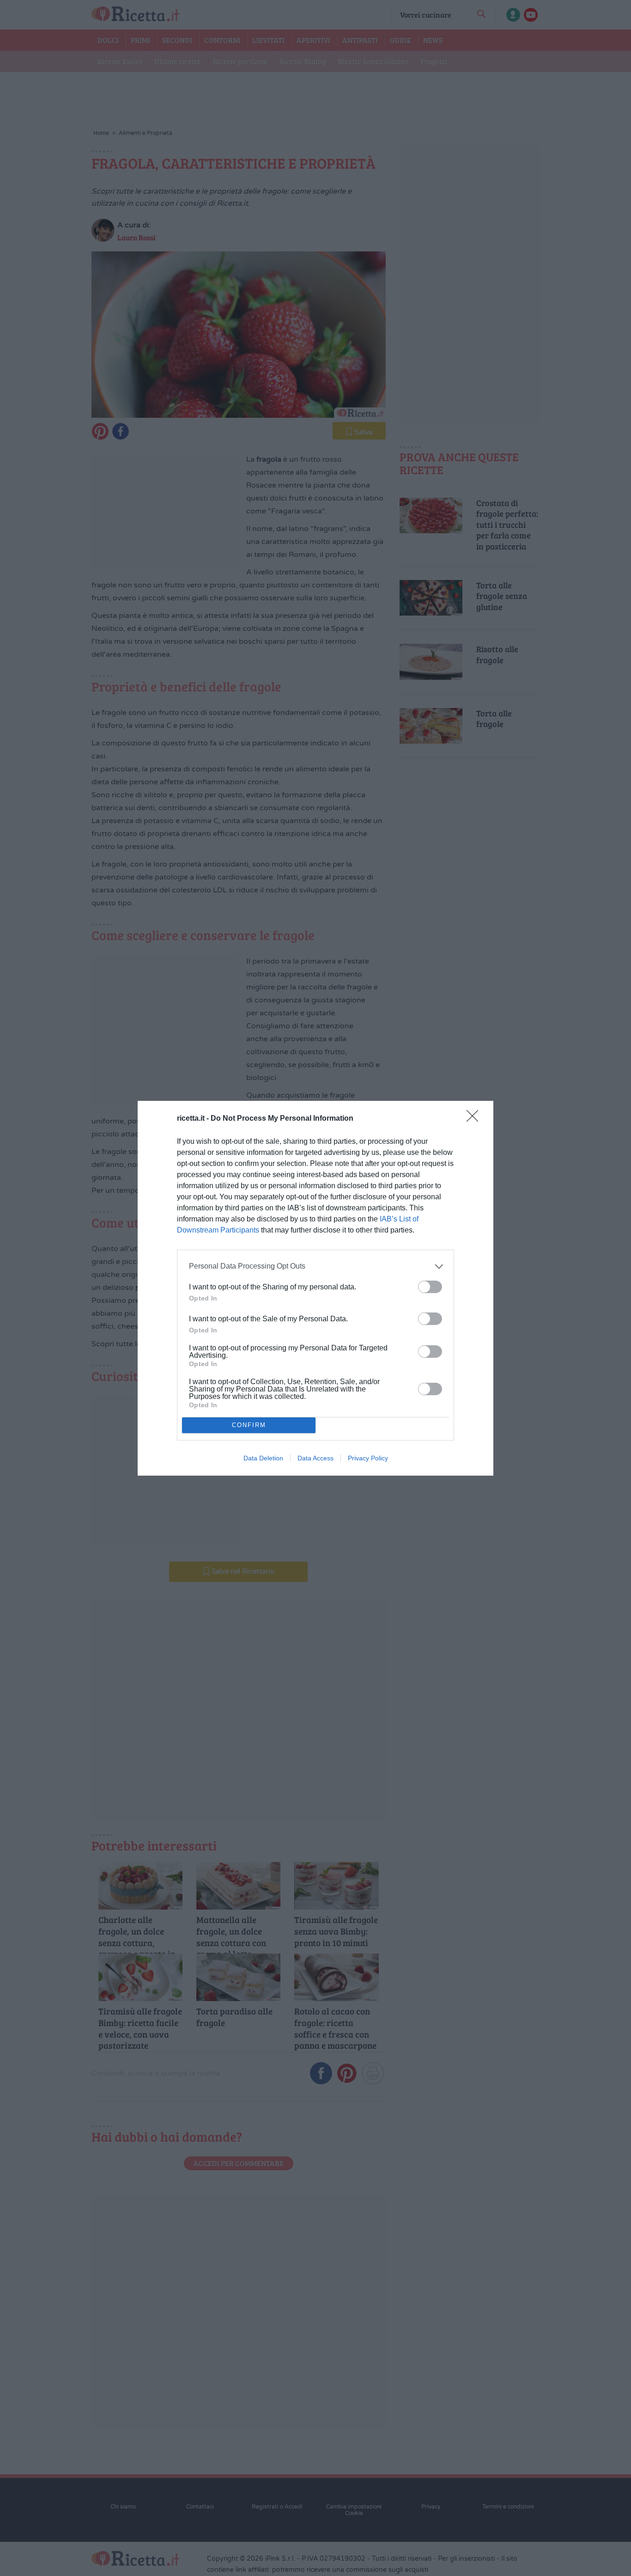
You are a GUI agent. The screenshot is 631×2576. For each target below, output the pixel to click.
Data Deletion (263, 1458)
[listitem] (315, 1267)
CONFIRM (249, 1425)
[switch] (430, 1287)
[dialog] (315, 1288)
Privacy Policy (368, 1458)
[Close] (475, 1119)
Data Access (315, 1458)
